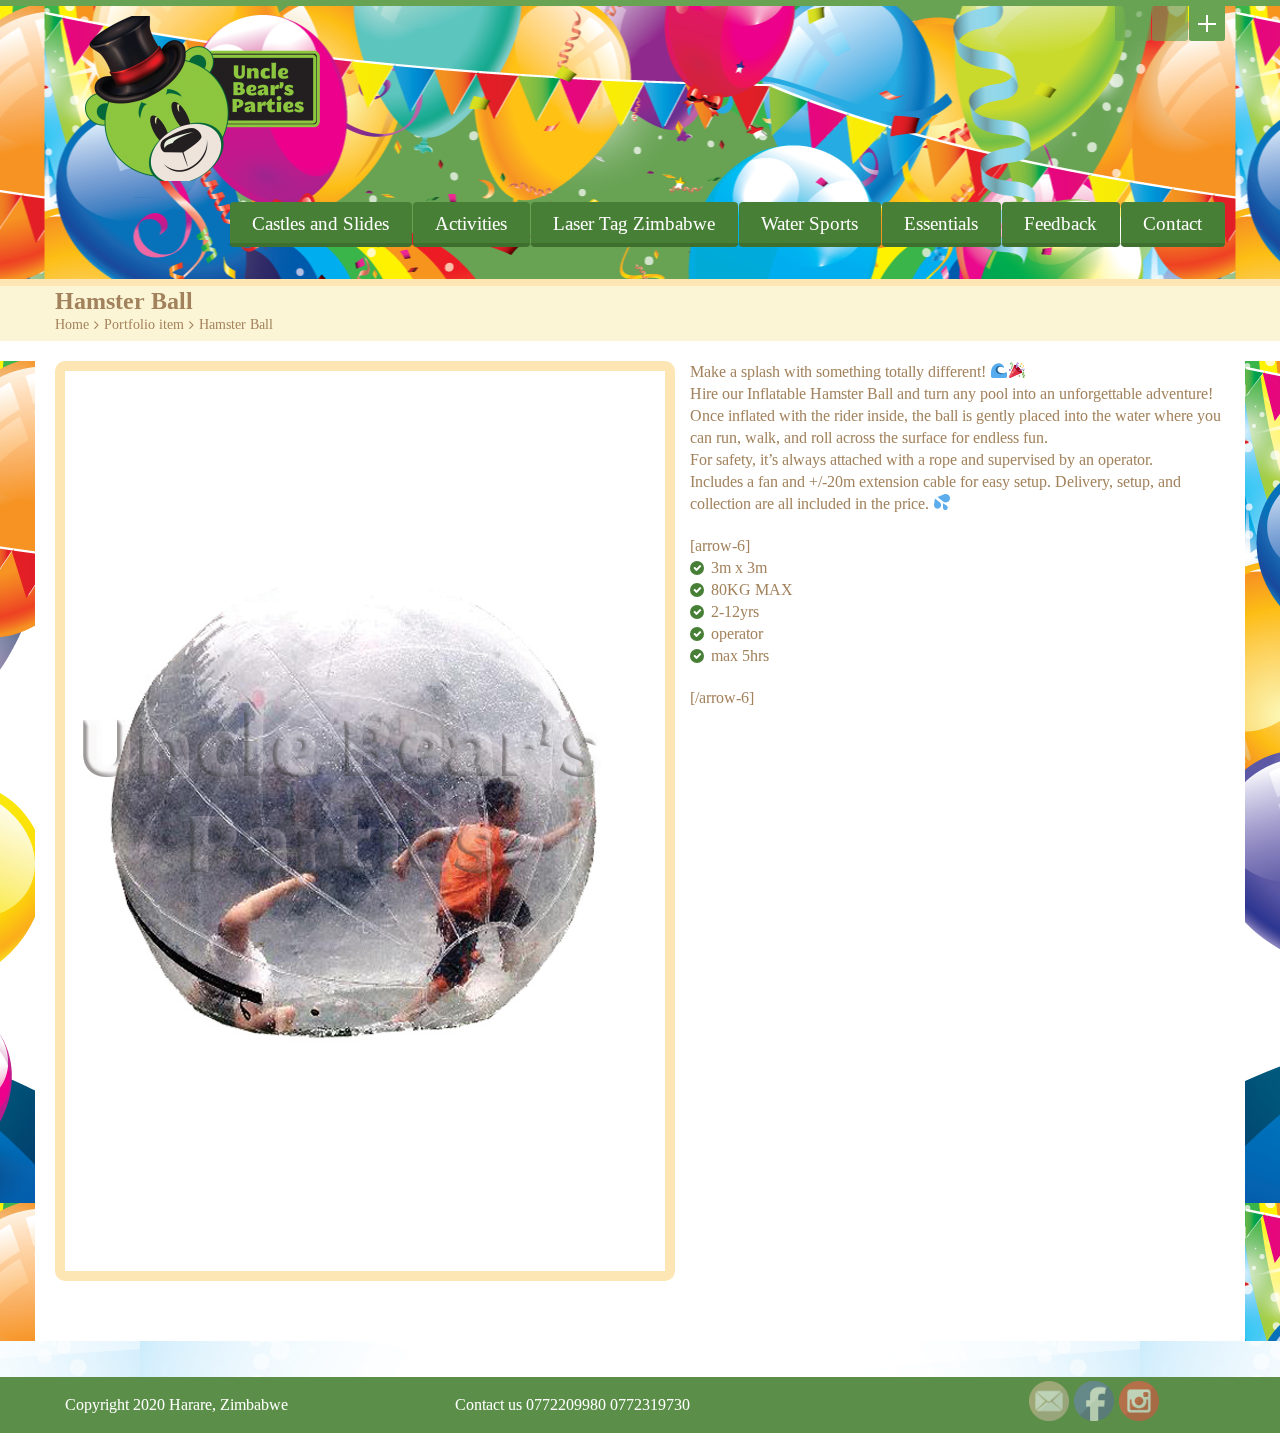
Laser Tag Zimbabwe (634, 223)
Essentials (941, 223)
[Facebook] (1170, 23)
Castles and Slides (320, 223)
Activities (471, 223)
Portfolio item (144, 324)
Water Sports (809, 223)
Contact (1172, 223)
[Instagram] (1133, 23)
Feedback (1060, 223)
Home (72, 324)
